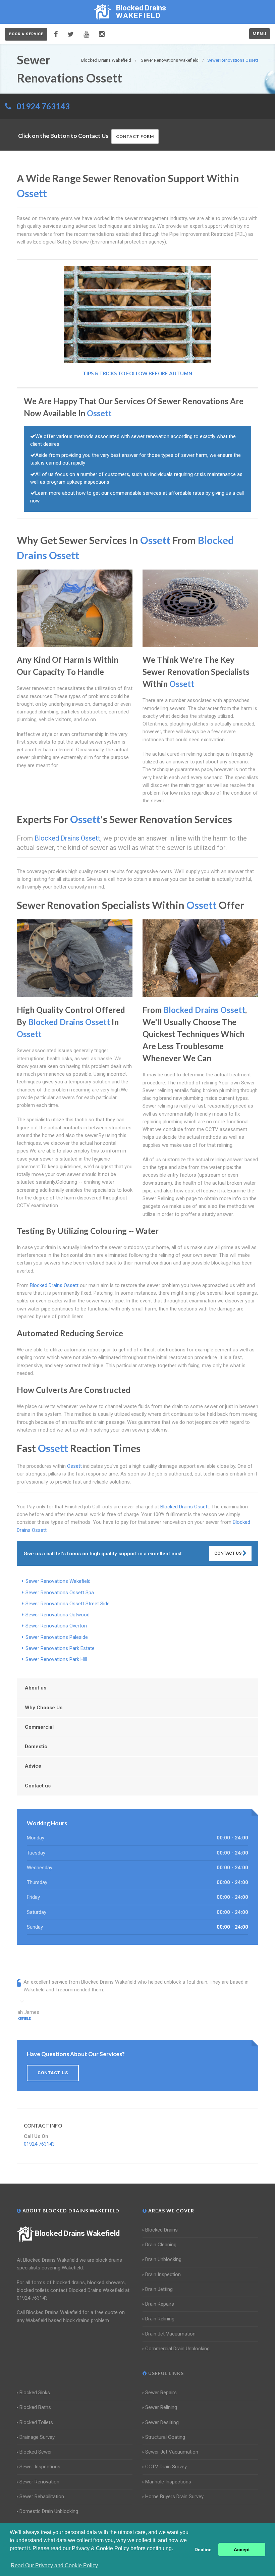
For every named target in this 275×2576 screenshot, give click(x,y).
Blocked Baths (35, 2407)
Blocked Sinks (35, 2393)
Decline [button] (203, 2550)
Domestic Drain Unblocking (49, 2511)
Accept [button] (242, 2550)
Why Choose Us (44, 1708)
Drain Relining (160, 2319)
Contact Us (228, 1553)
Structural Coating (165, 2437)
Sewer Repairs (161, 2393)
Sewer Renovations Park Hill (56, 1659)
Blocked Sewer (36, 2452)
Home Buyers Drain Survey (174, 2497)
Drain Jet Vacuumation (170, 2334)
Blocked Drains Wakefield (77, 2233)
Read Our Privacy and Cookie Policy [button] (54, 2565)
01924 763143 (43, 106)
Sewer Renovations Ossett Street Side (68, 1604)
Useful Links (165, 2373)
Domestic (36, 1747)
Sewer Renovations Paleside (57, 1637)
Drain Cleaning (161, 2245)
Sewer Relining (161, 2407)
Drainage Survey (37, 2437)
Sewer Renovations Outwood (58, 1615)
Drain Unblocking (163, 2259)
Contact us (38, 1786)
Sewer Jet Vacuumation (172, 2452)
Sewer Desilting (162, 2422)
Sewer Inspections (40, 2467)
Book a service (26, 34)
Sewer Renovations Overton (56, 1626)
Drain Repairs (160, 2304)
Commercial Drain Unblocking (177, 2349)
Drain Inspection (163, 2274)
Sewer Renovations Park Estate (60, 1648)
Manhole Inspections (168, 2482)
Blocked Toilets (36, 2422)
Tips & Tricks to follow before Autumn (137, 373)
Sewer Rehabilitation (42, 2497)
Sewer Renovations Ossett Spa (60, 1593)
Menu (260, 34)
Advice (33, 1766)
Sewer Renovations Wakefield (58, 1581)
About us (36, 1688)
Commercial (39, 1727)
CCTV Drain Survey (166, 2467)
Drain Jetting (159, 2289)
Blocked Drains (161, 2230)
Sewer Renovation (39, 2482)
